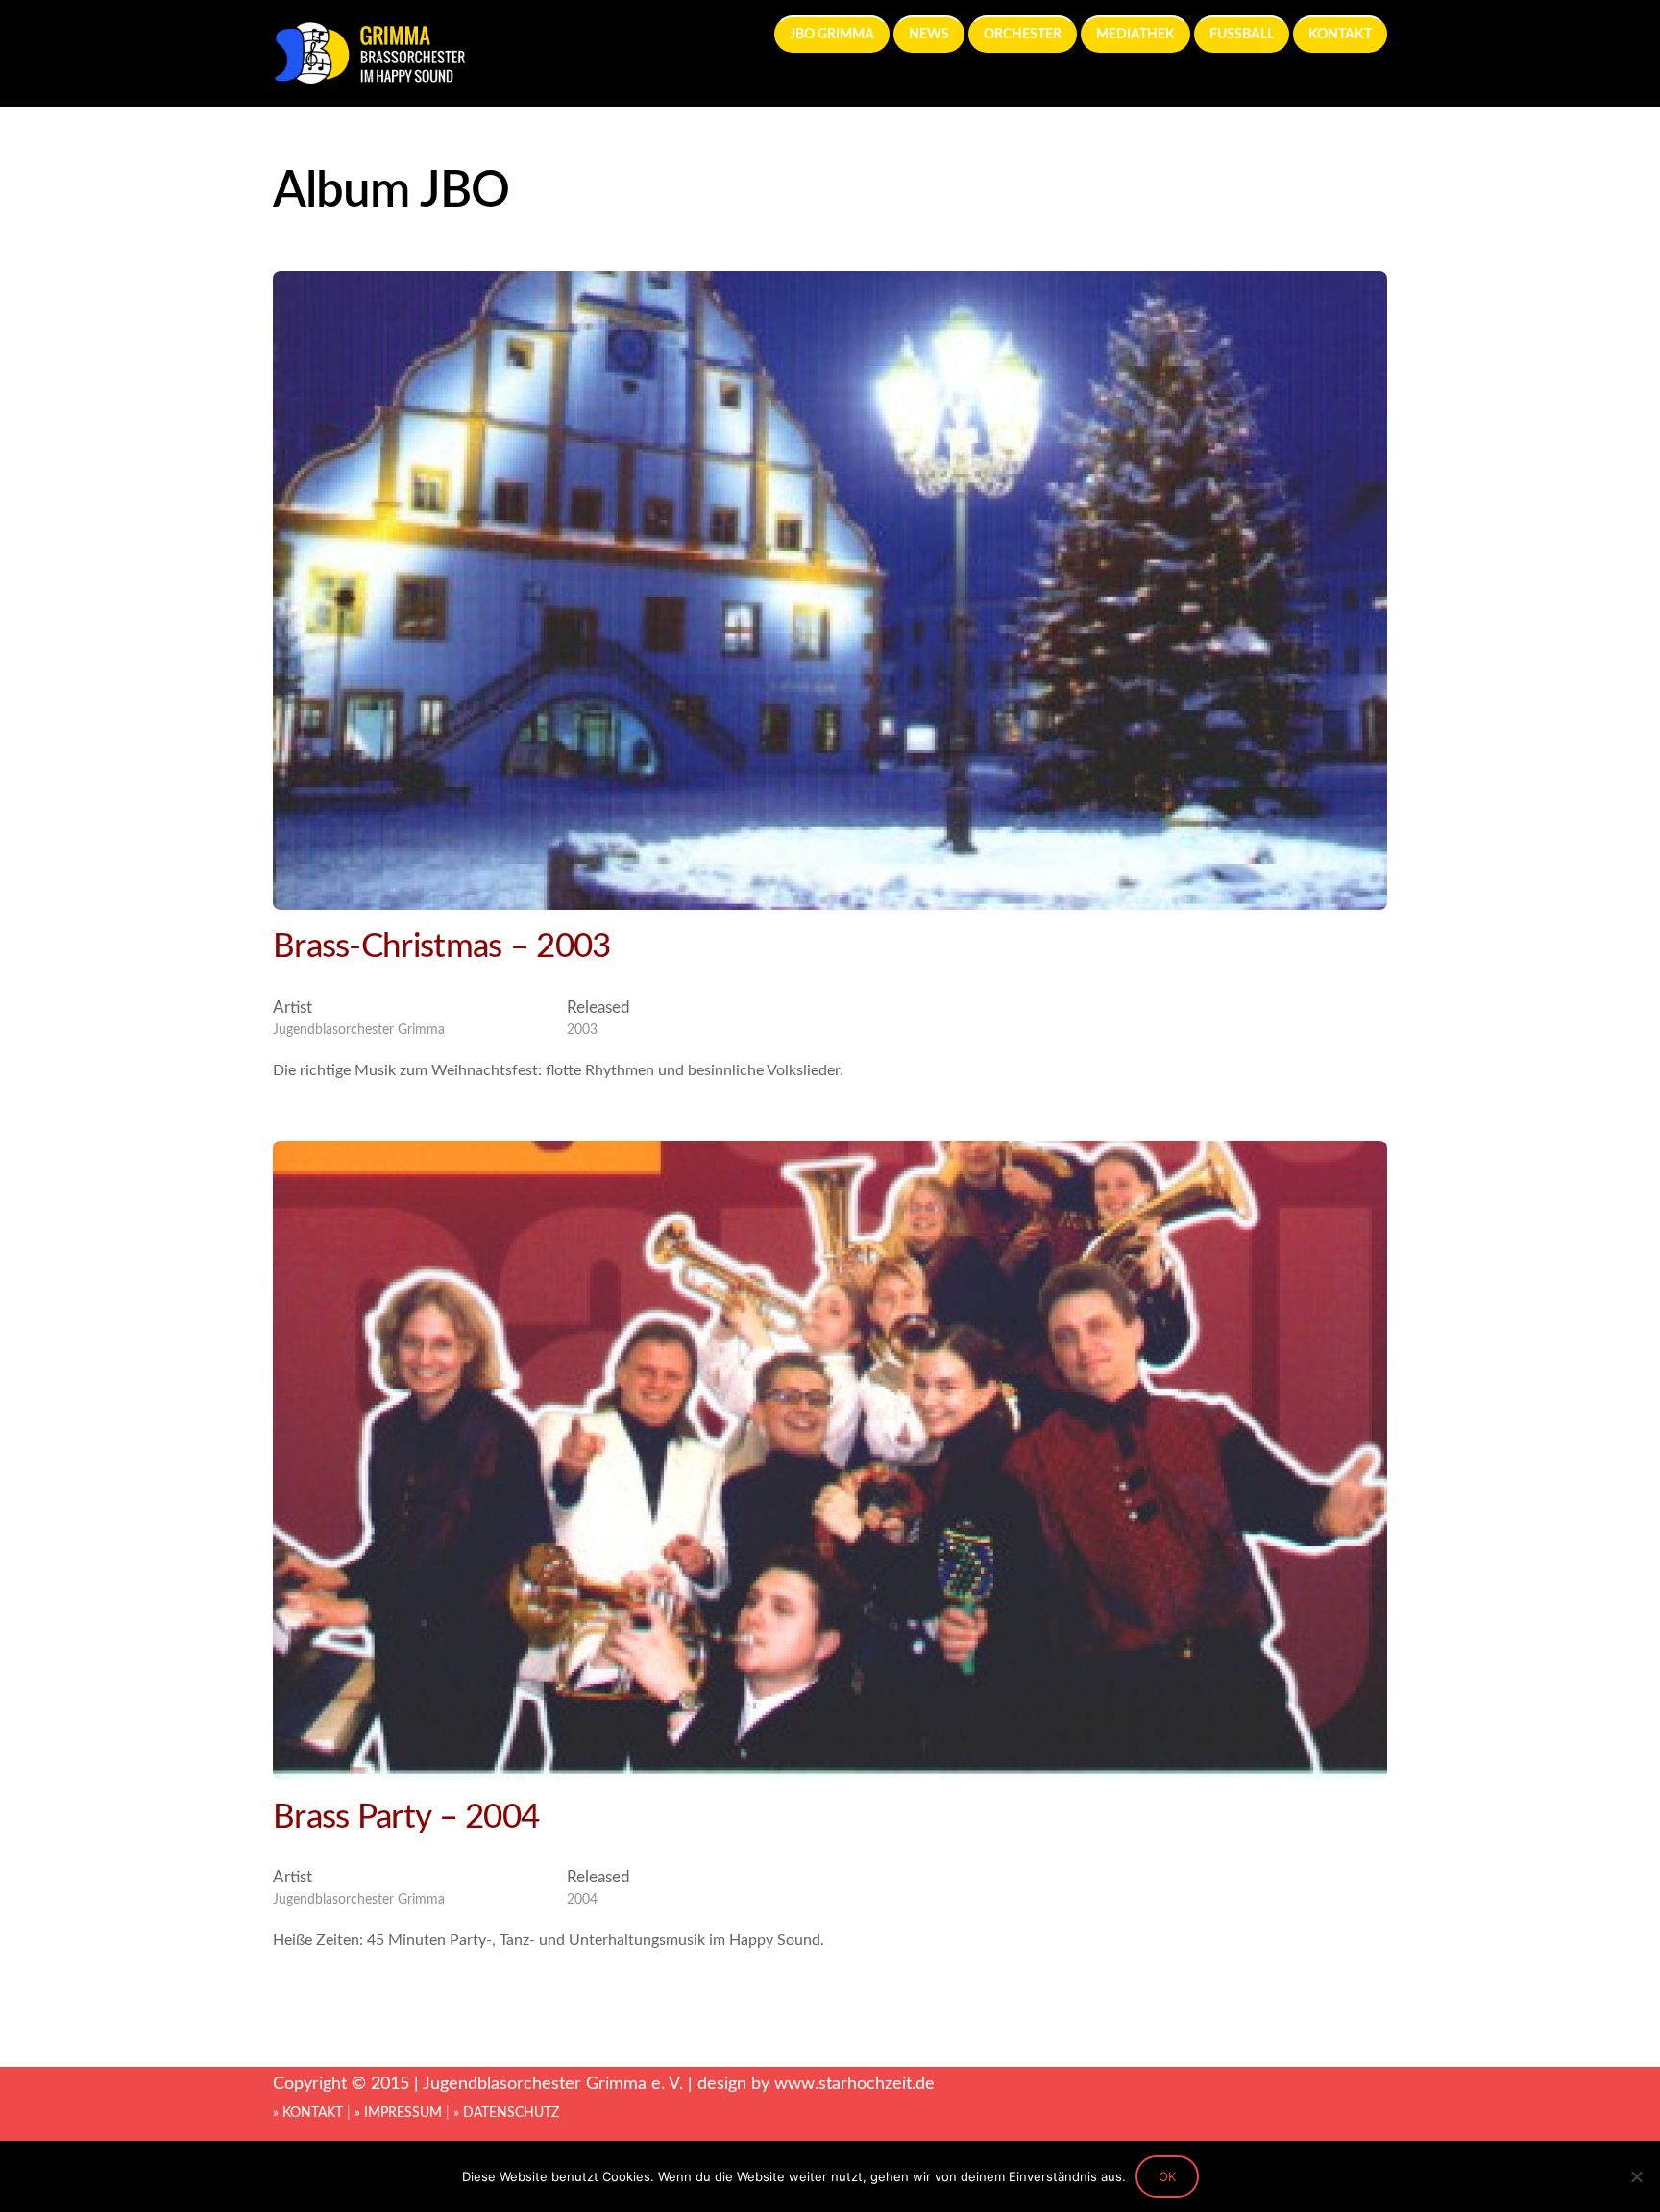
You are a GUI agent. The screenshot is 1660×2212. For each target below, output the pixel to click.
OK (1167, 2176)
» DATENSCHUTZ (506, 2113)
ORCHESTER (1023, 34)
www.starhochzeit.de (854, 2084)
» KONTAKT (308, 2113)
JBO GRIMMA (832, 34)
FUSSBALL (1242, 34)
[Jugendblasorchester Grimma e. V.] (369, 76)
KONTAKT (1340, 34)
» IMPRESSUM (398, 2113)
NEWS (929, 34)
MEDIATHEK (1135, 34)
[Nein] (1636, 2176)
